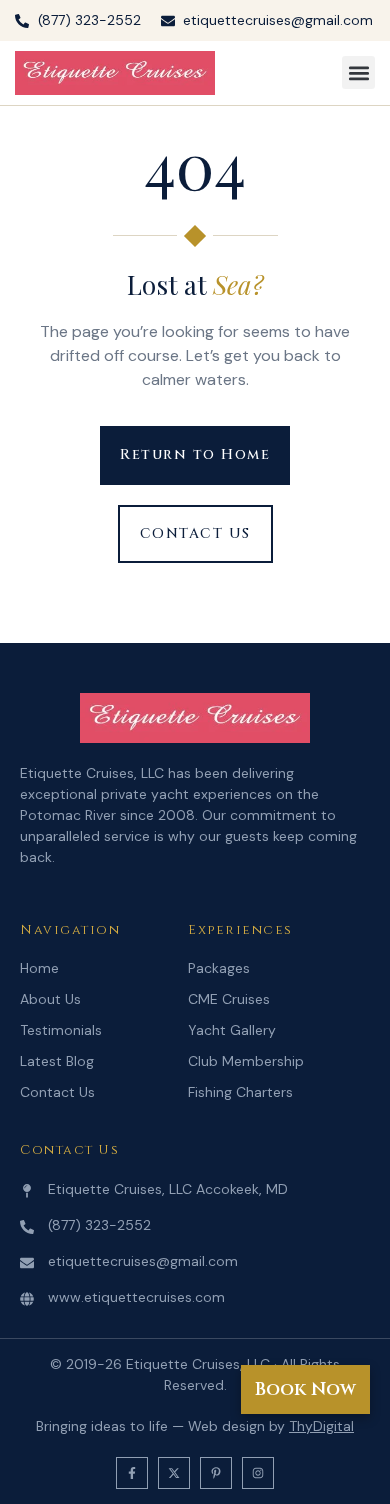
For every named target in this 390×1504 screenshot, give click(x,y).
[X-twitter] (174, 1473)
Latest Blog (57, 1061)
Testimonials (61, 1030)
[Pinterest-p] (216, 1473)
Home (39, 968)
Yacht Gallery (232, 1030)
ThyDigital (321, 1426)
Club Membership (246, 1061)
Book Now (305, 1389)
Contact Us (57, 1092)
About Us (50, 999)
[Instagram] (258, 1473)
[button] (358, 72)
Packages (219, 968)
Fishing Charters (240, 1092)
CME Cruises (229, 999)
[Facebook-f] (132, 1473)
